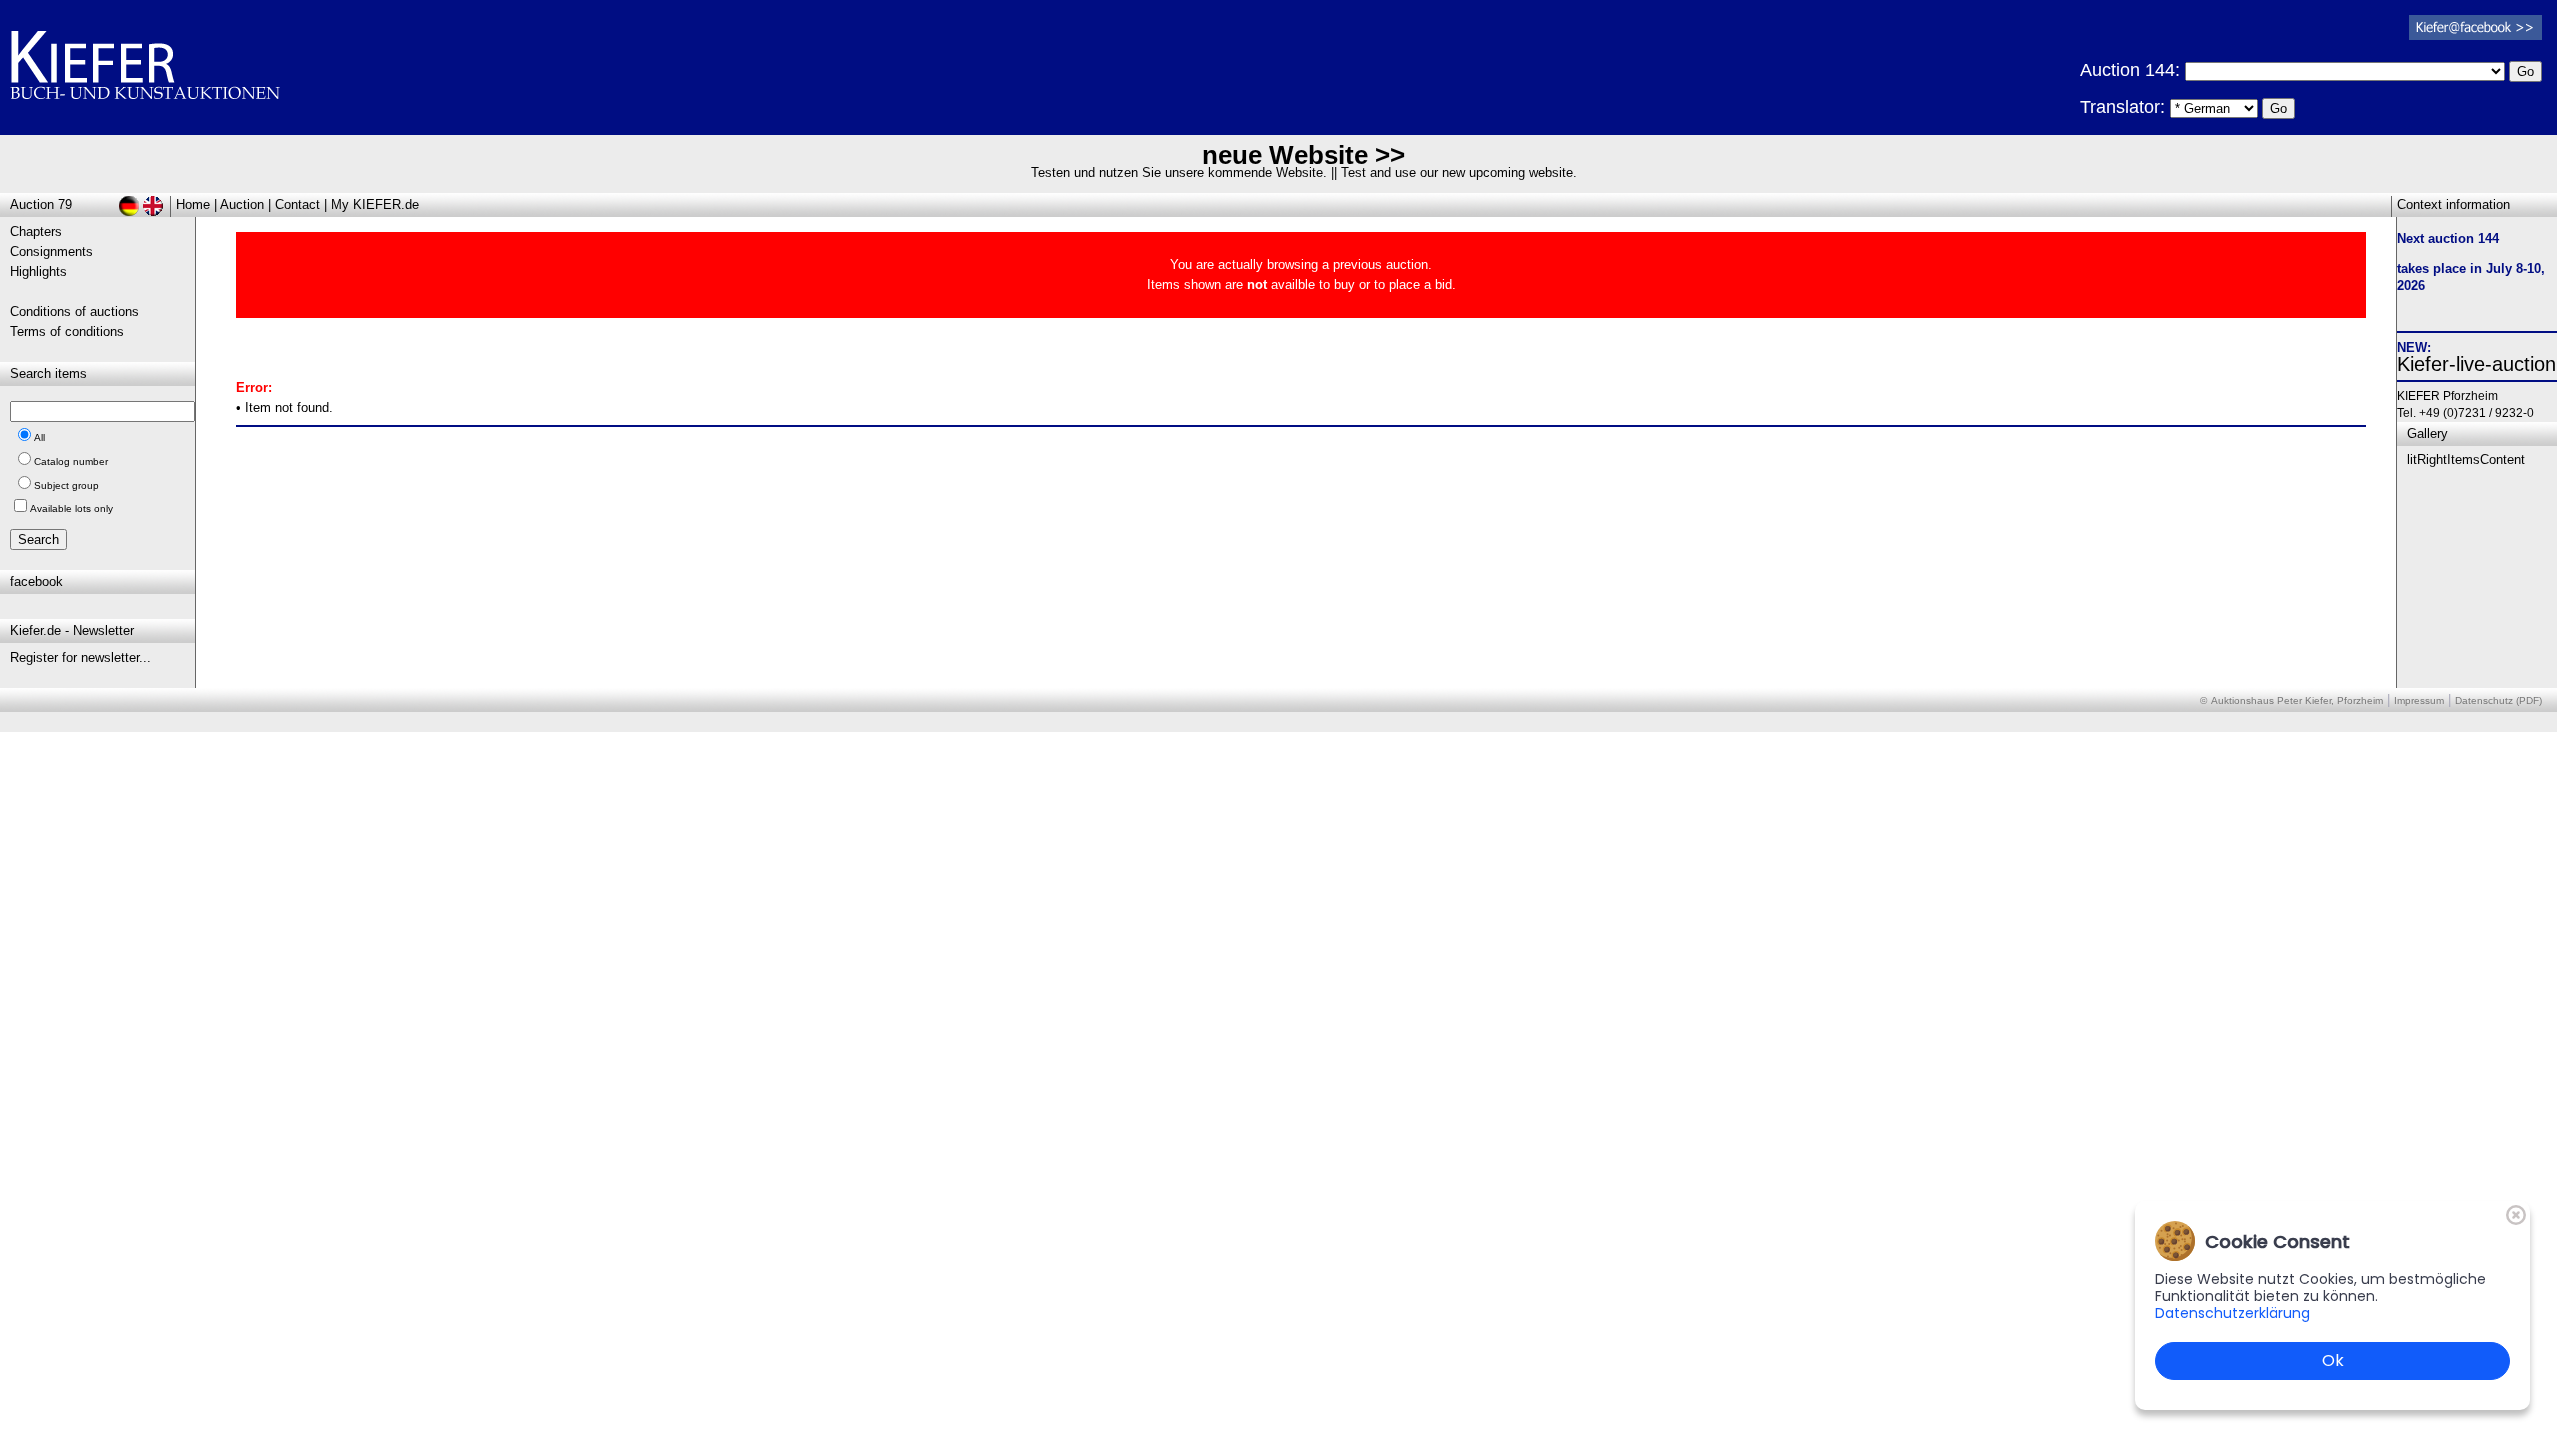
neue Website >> (1303, 155)
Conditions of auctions (74, 311)
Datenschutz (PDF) (2498, 700)
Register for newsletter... (80, 657)
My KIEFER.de (375, 204)
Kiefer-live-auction (2476, 364)
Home (193, 204)
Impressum (2419, 700)
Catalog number (71, 461)
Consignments (51, 251)
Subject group (66, 485)
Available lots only (71, 508)
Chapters (36, 231)
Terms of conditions (67, 331)
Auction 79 (41, 204)
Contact (297, 204)
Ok (2333, 1360)
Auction (242, 204)
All (39, 437)
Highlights (38, 271)
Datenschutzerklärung (2232, 1313)
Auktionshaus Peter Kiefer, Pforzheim (2297, 700)
